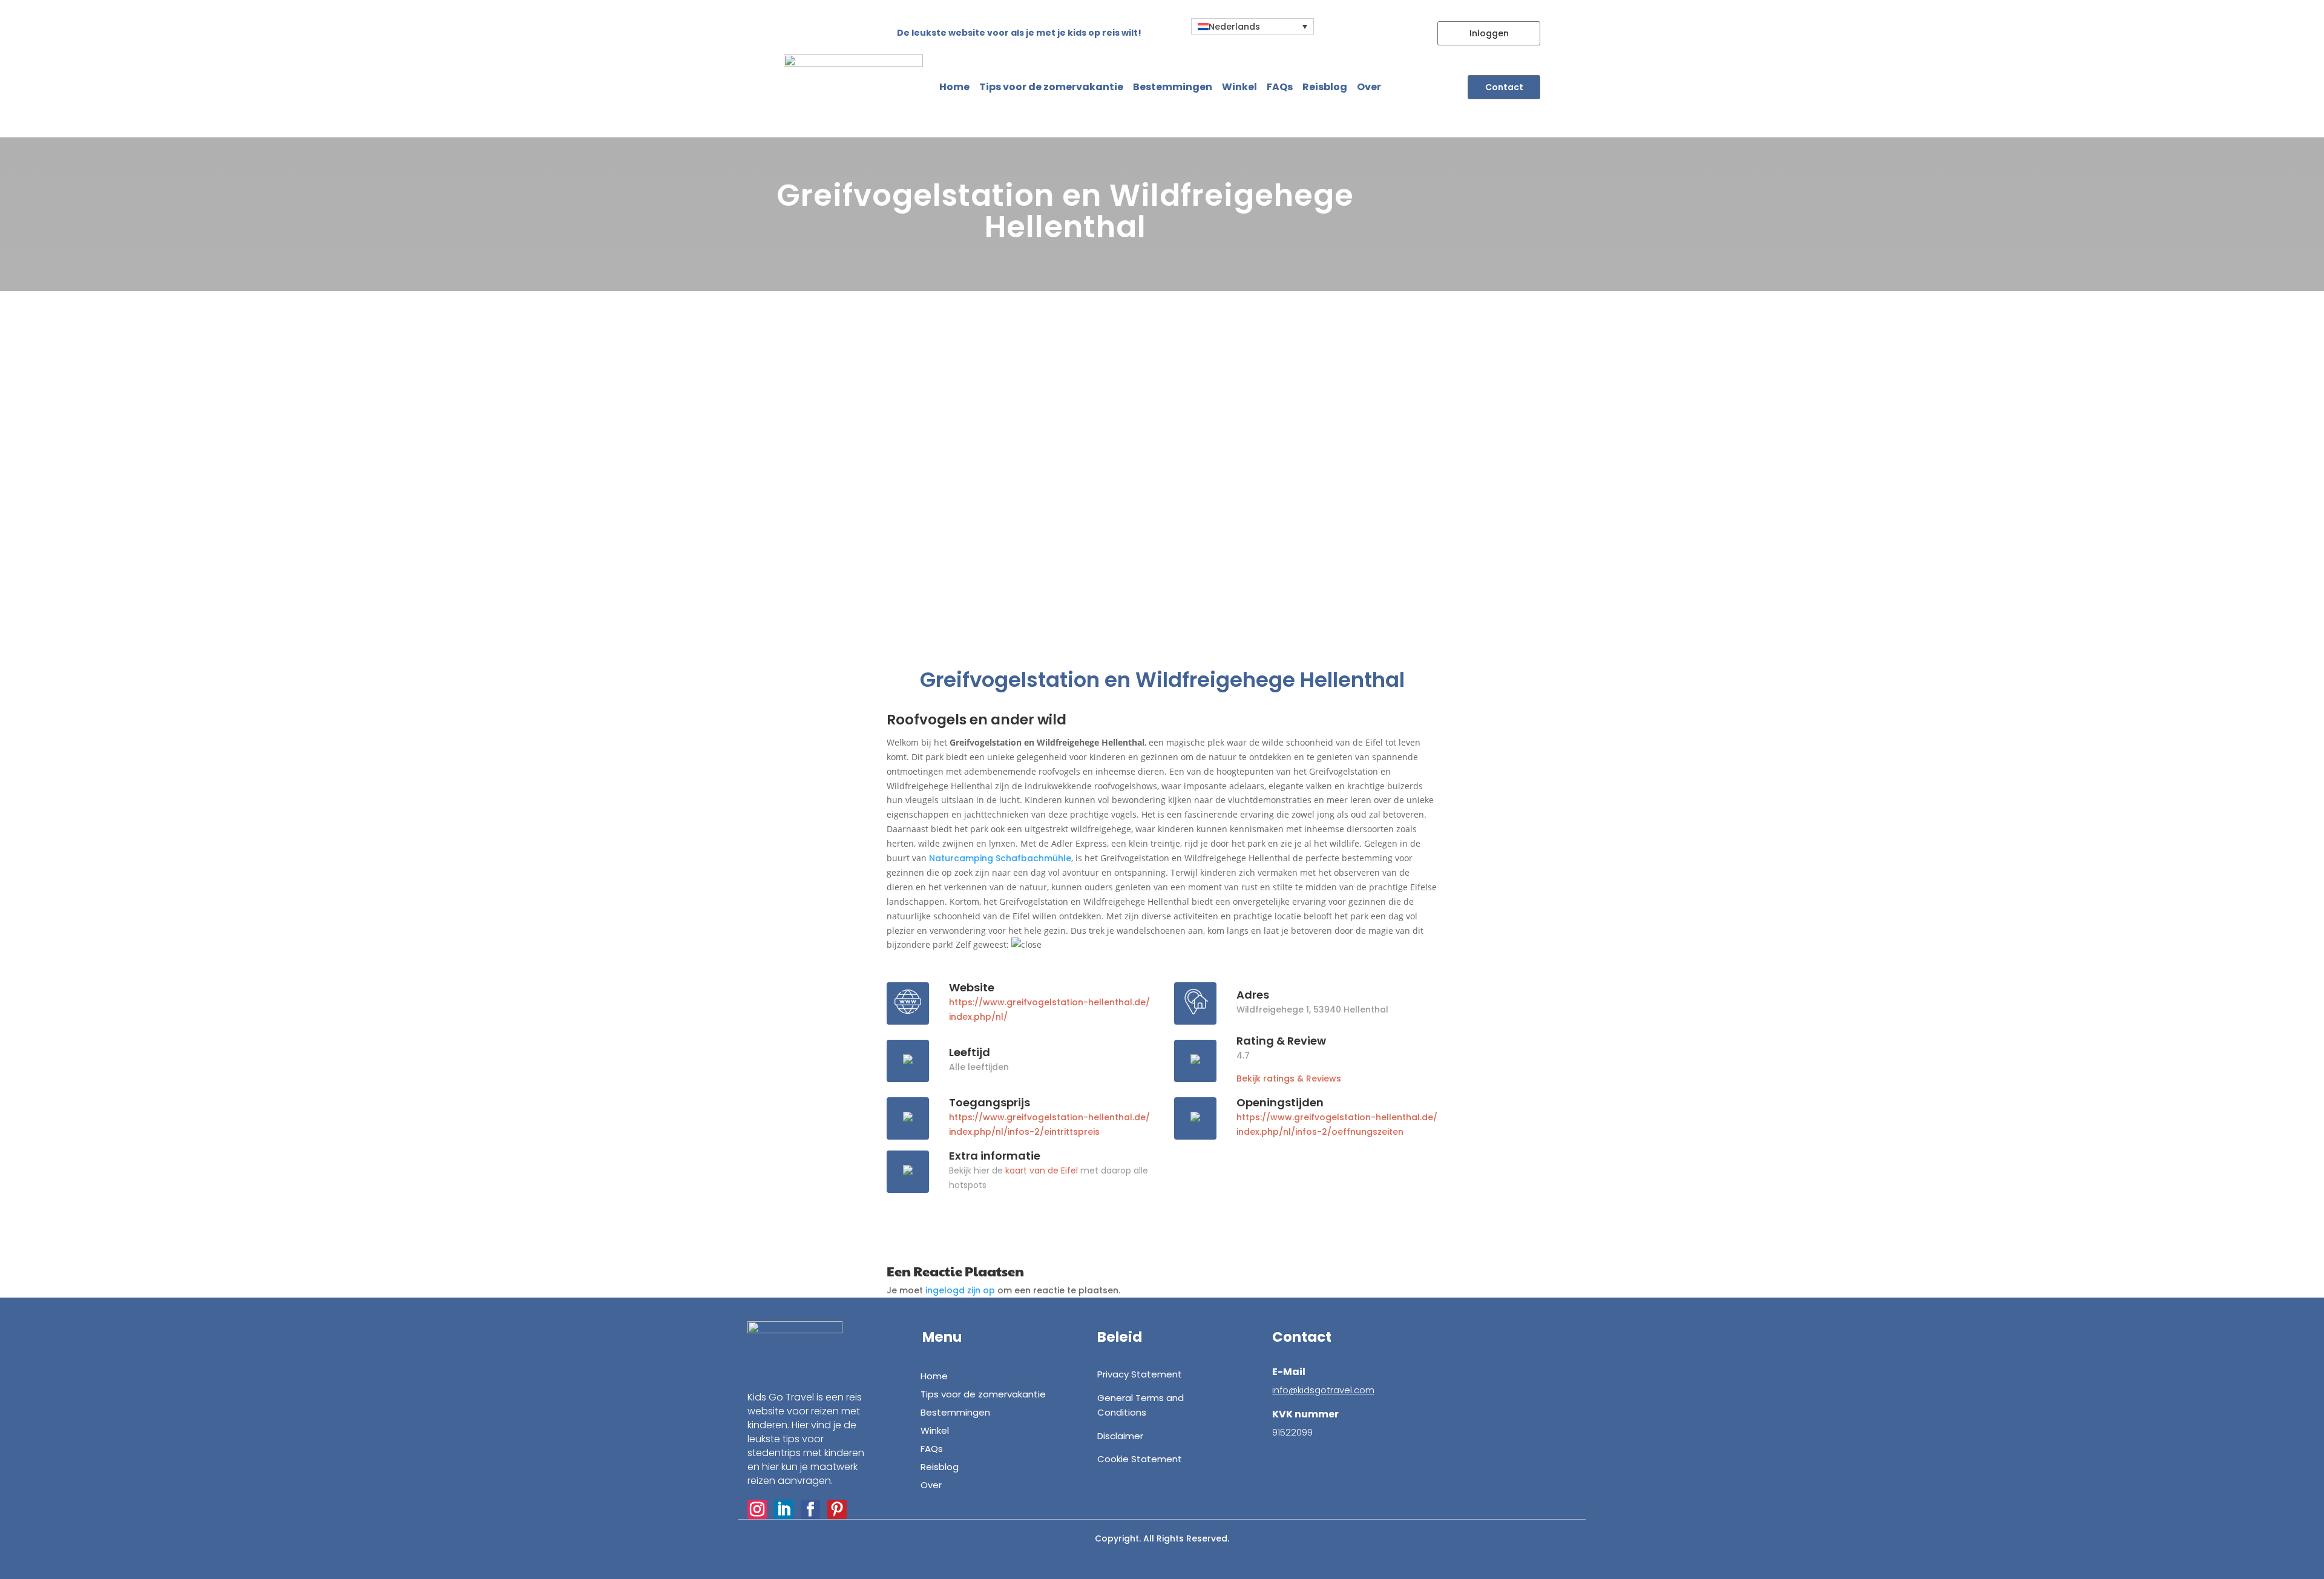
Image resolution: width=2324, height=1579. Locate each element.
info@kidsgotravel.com (1323, 1390)
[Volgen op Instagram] (757, 1509)
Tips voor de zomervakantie (1051, 87)
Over (1369, 87)
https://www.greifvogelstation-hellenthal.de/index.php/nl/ (1049, 1009)
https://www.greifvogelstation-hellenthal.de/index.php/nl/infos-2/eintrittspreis (1049, 1124)
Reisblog (1325, 87)
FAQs (1280, 87)
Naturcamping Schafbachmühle (1000, 858)
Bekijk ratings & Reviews (1289, 1078)
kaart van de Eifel (1042, 1170)
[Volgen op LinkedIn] (784, 1509)
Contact (1504, 87)
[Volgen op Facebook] (810, 1509)
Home (954, 87)
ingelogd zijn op (960, 1290)
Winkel (1239, 87)
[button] (1252, 26)
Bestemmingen (1173, 87)
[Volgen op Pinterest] (837, 1509)
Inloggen (1489, 33)
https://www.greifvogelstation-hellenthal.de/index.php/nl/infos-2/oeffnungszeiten (1337, 1124)
